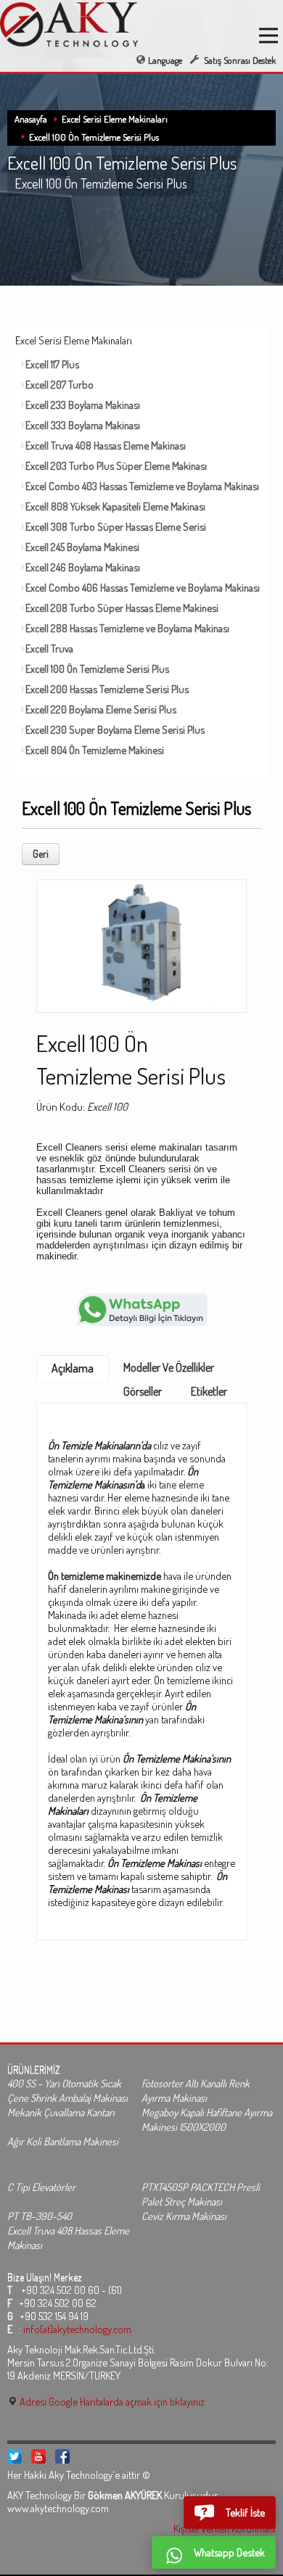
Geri (41, 854)
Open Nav (268, 36)
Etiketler (209, 1391)
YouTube (38, 2456)
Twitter (15, 2456)
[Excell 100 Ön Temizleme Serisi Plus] (141, 942)
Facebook (62, 2456)
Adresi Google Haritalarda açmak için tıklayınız (111, 2401)
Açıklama (73, 1368)
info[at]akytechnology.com (77, 2329)
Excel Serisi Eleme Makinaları (115, 119)
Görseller (143, 1391)
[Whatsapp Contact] (142, 1308)
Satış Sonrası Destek (239, 60)
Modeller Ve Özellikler (169, 1367)
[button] (230, 2513)
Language (165, 60)
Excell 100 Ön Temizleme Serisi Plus (94, 137)
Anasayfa (31, 119)
